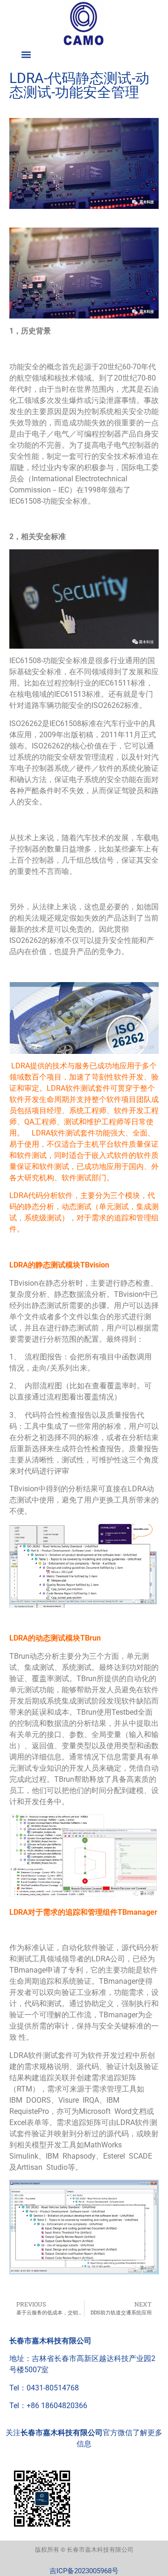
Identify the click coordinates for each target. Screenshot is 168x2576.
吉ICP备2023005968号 (84, 2571)
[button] (26, 54)
